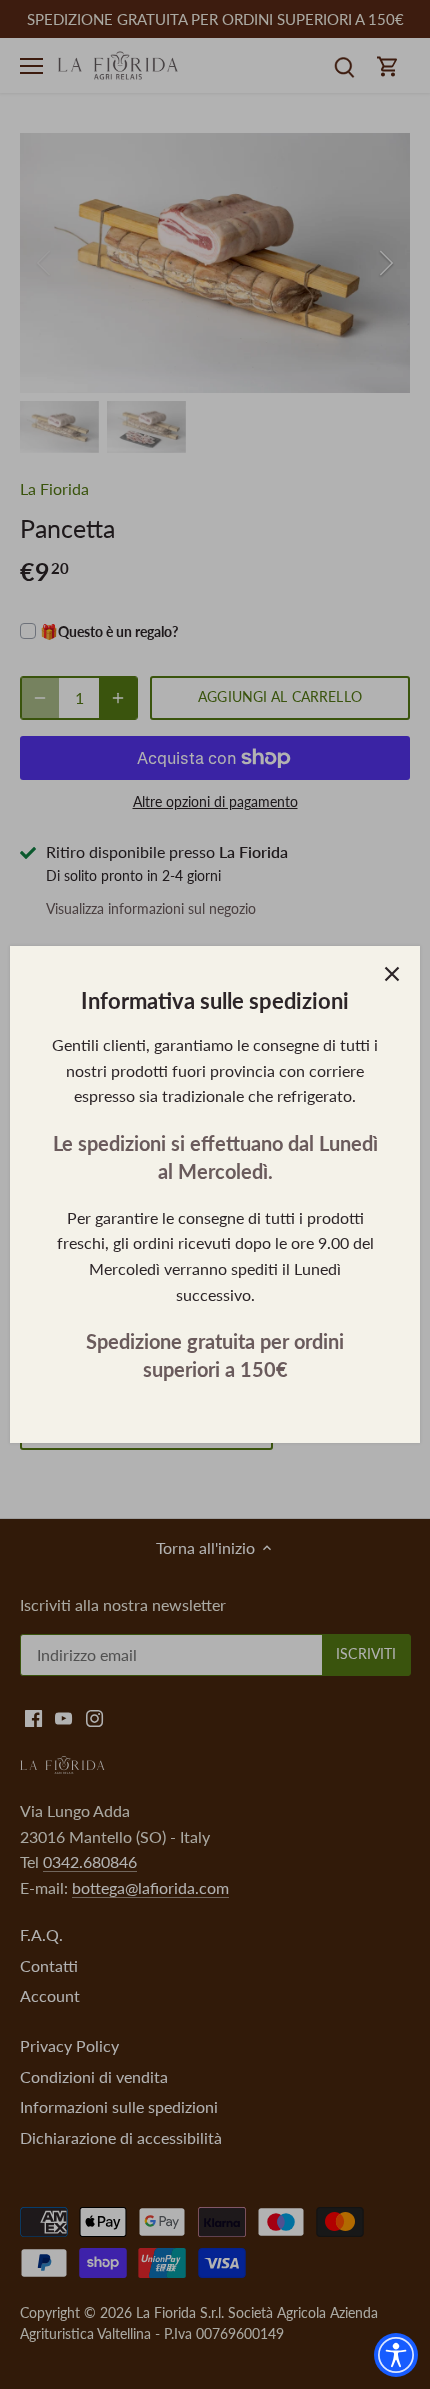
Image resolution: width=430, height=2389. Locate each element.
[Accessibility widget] (396, 2355)
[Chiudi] (392, 974)
